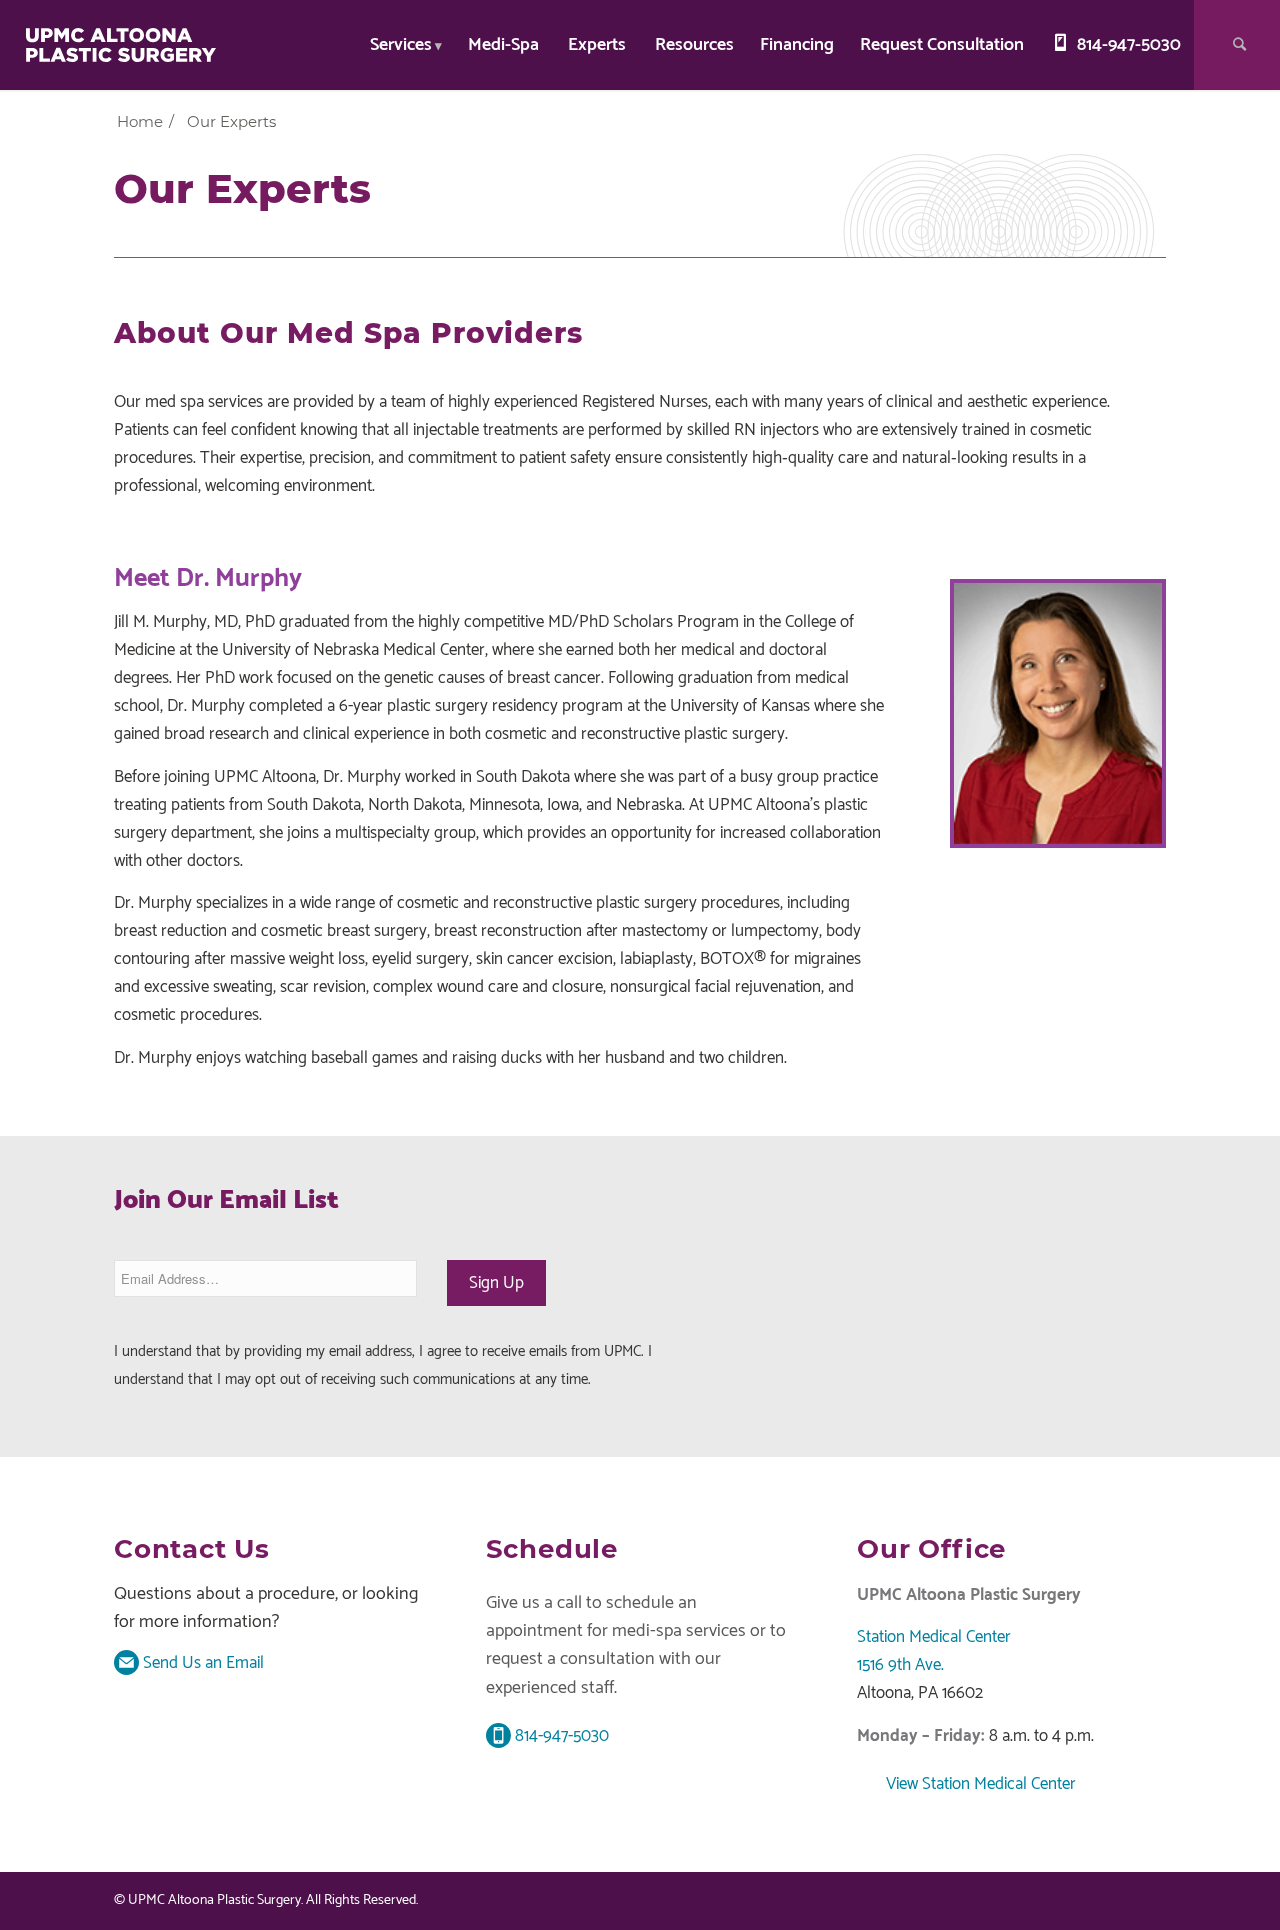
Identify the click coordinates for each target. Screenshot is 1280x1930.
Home (140, 121)
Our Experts (242, 188)
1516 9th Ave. (900, 1665)
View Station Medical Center (979, 1784)
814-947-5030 (560, 1736)
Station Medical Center (934, 1637)
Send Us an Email (201, 1663)
